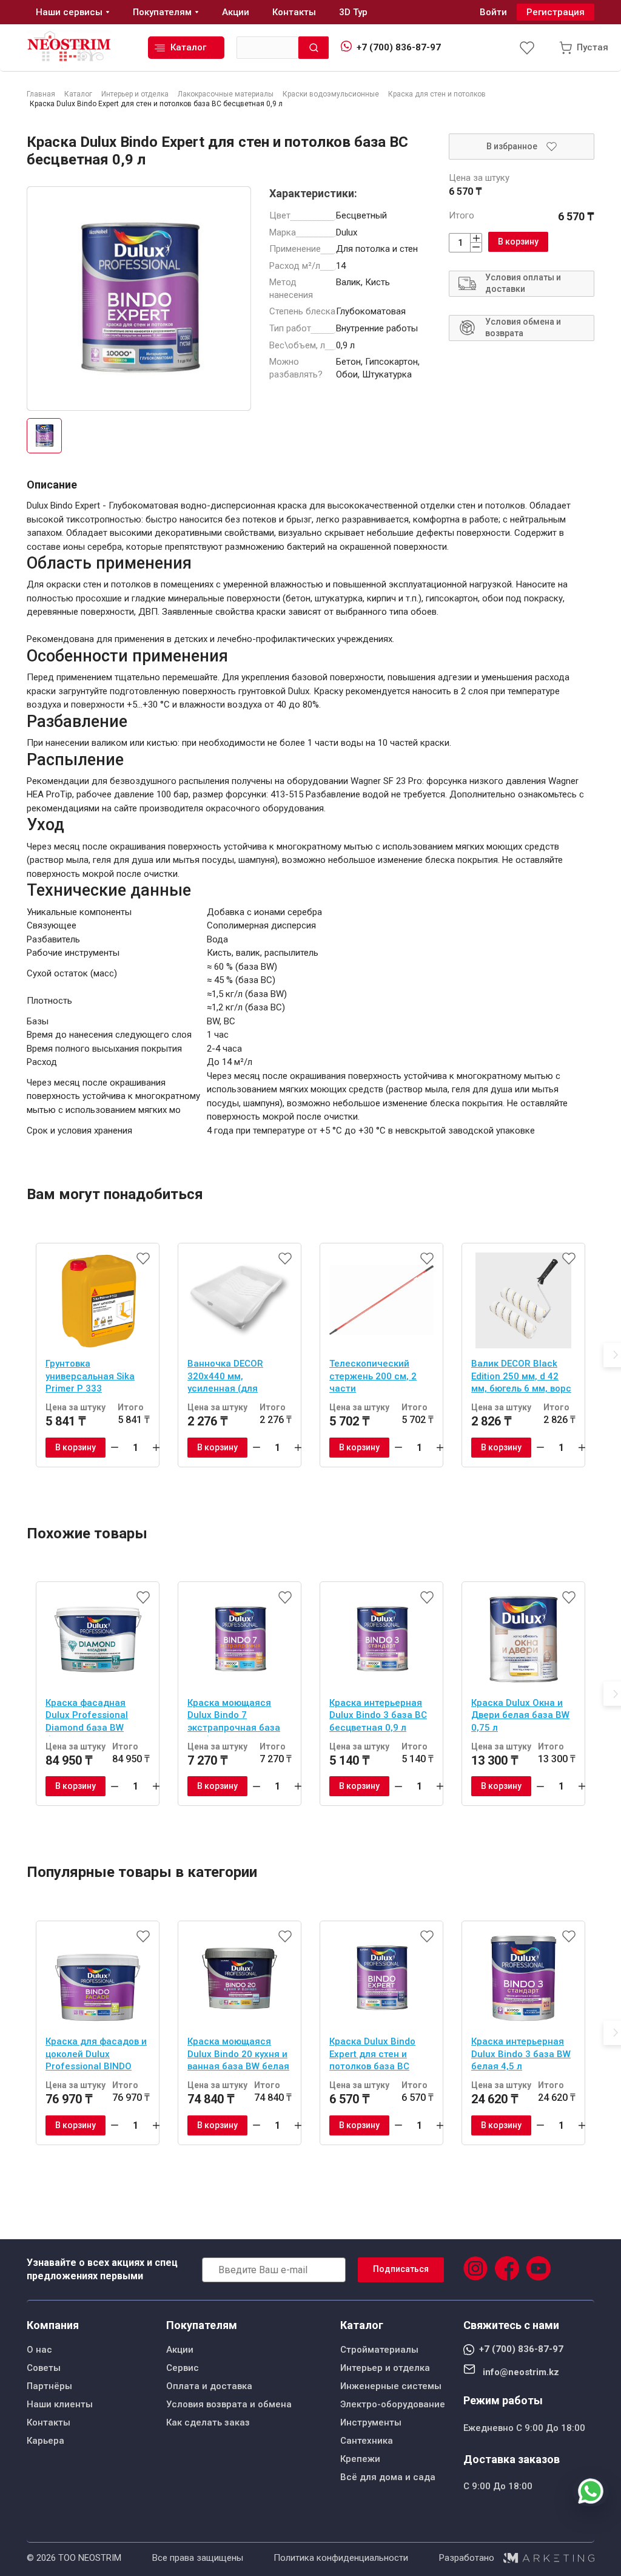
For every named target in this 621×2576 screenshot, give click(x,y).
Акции (180, 2350)
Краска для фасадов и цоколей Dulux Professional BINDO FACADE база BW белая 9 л (97, 2055)
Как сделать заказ (208, 2422)
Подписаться (401, 2269)
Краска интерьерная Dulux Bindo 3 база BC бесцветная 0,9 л (378, 1715)
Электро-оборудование (393, 2404)
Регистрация (556, 12)
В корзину (518, 242)
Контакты (49, 2422)
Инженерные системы (391, 2386)
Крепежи (360, 2459)
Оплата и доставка (209, 2386)
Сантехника (367, 2441)
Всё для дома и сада (388, 2477)
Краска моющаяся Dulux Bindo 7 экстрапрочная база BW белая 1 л (234, 1717)
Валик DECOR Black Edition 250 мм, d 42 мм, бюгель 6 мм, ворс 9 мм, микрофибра (521, 1378)
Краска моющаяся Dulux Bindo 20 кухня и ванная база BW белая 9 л (238, 2055)
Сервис (183, 2368)
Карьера (45, 2441)
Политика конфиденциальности (341, 2558)
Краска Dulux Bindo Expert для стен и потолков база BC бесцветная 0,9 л (372, 2055)
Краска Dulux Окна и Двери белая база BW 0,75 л (520, 1715)
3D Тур (353, 12)
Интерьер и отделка (385, 2368)
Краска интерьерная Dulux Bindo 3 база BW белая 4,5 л (521, 2054)
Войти (493, 12)
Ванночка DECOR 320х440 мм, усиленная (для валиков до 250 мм (230, 1378)
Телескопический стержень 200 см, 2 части (373, 1376)
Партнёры (49, 2386)
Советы (44, 2368)
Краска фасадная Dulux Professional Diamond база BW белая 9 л (87, 1717)
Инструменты (371, 2422)
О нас (39, 2350)
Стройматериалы (379, 2350)
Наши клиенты (60, 2404)
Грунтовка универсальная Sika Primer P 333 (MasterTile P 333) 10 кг (98, 1378)
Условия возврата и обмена (229, 2404)
